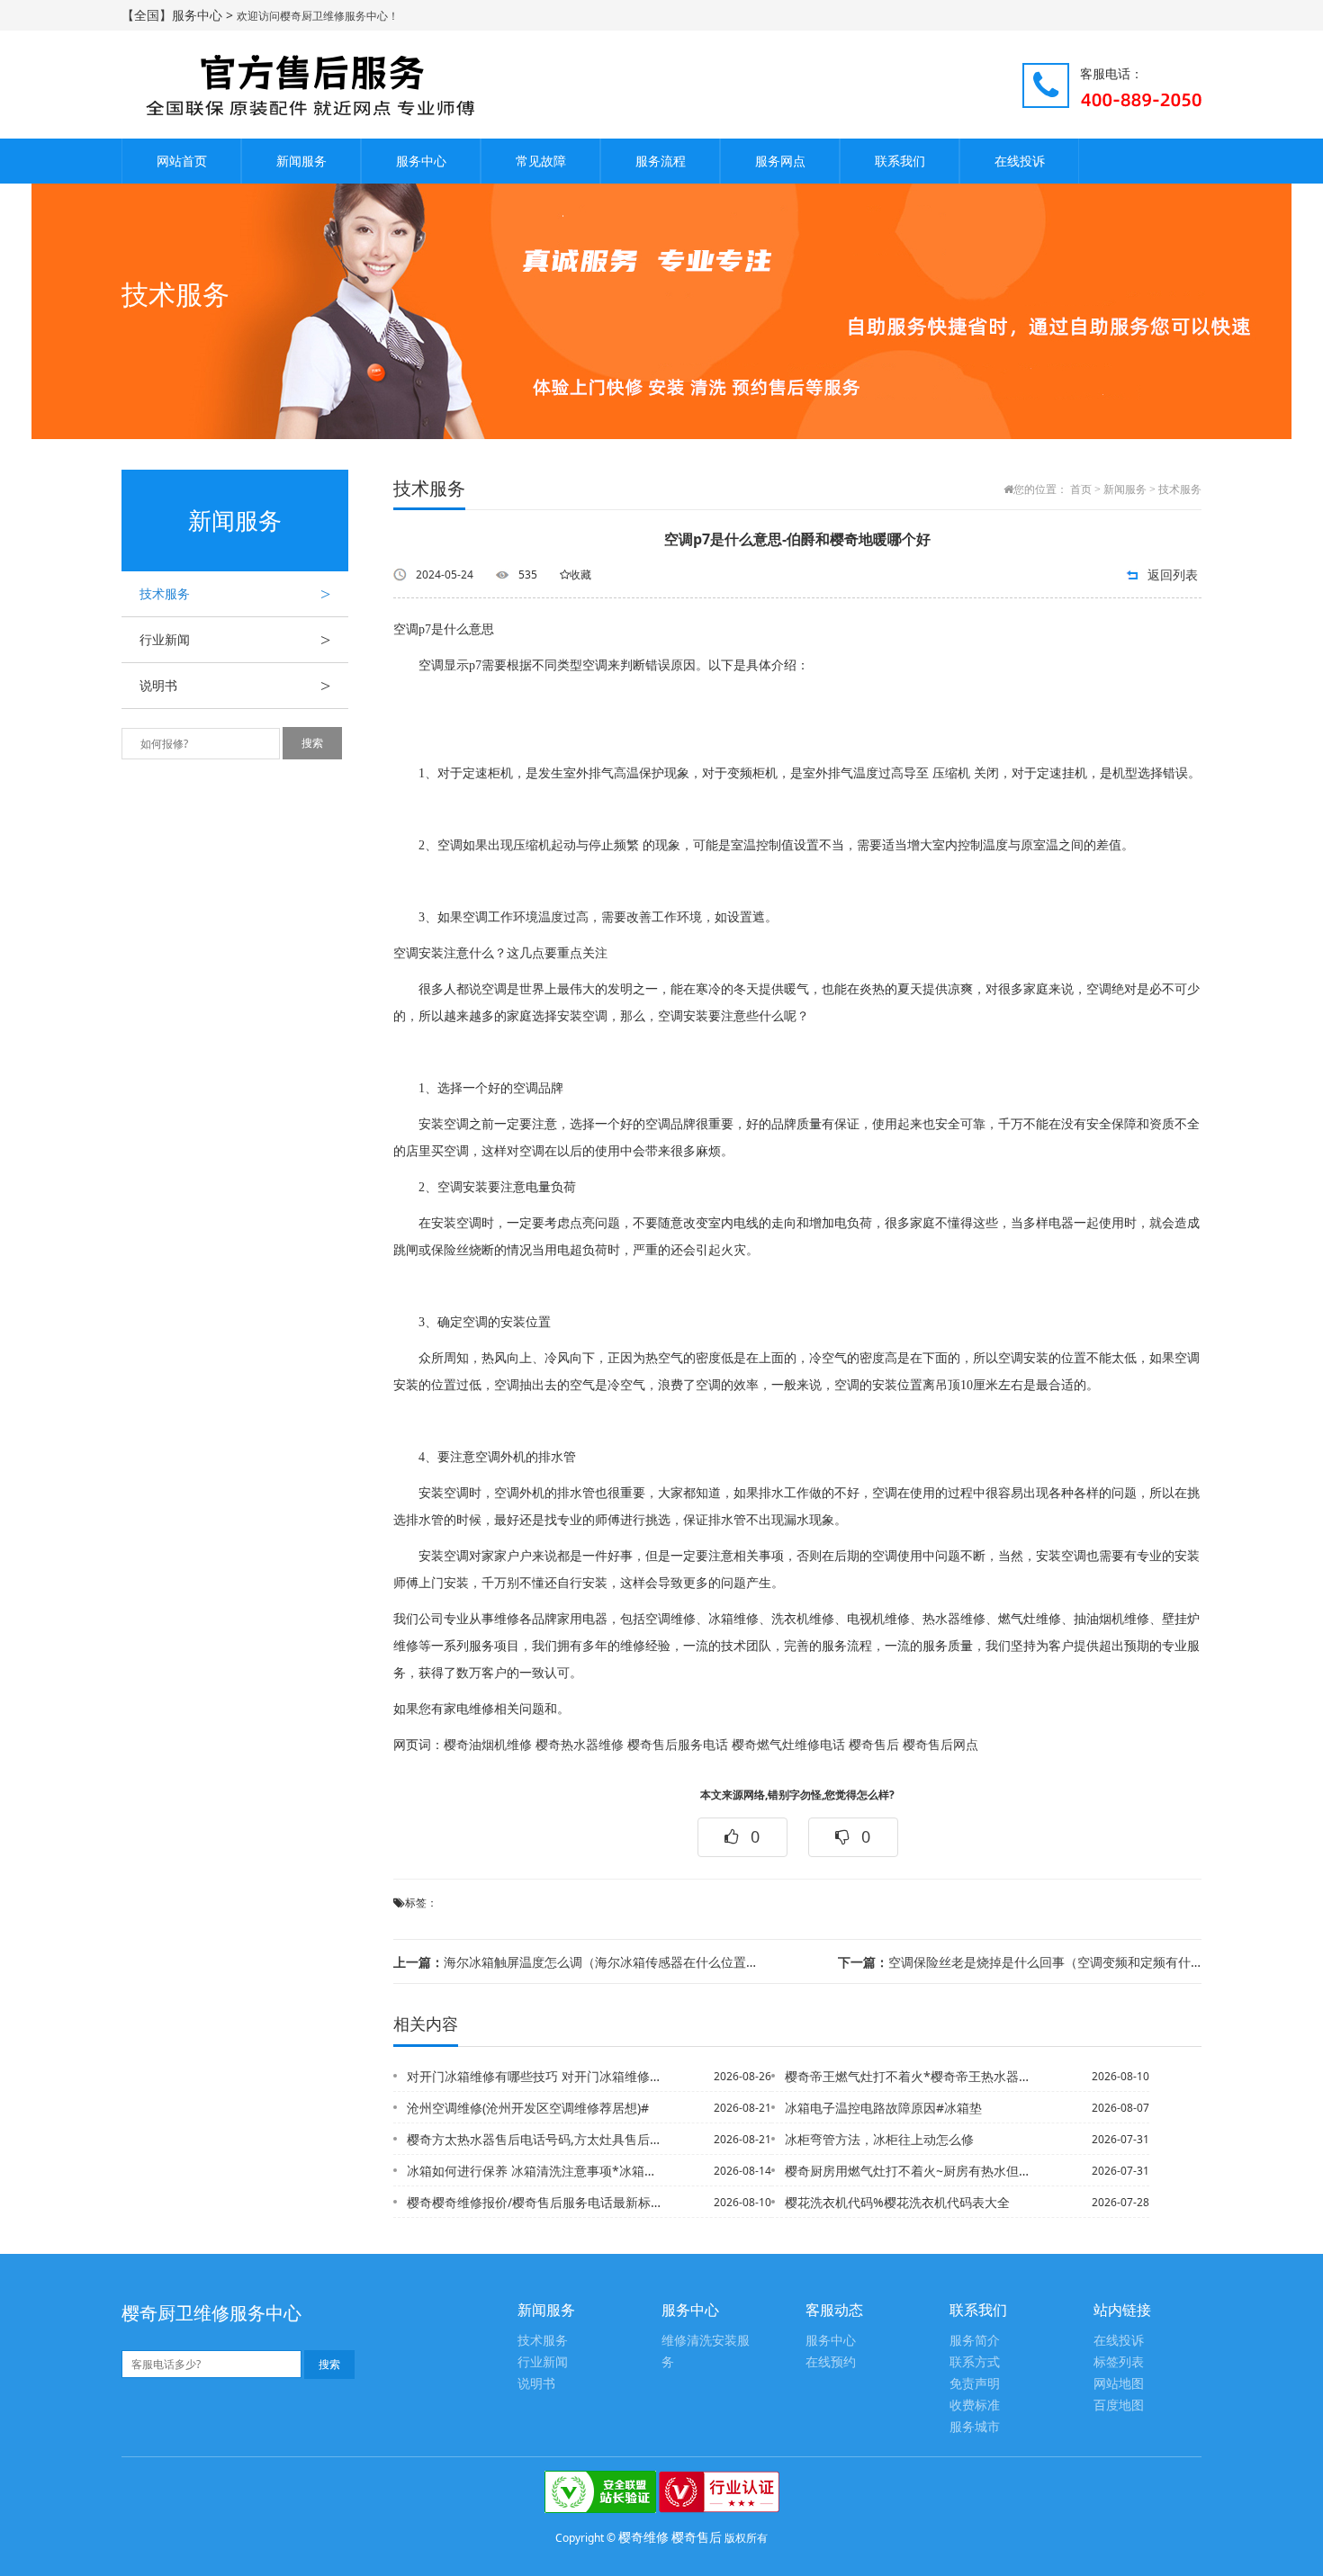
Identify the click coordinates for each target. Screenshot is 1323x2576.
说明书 (235, 686)
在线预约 (831, 2362)
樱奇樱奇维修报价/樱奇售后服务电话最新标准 (535, 2202)
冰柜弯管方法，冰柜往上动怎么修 (879, 2139)
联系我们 (900, 161)
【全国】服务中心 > (179, 15)
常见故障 (541, 161)
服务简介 (975, 2341)
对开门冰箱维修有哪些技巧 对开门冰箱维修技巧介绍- (535, 2076)
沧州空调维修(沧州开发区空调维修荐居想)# (528, 2108)
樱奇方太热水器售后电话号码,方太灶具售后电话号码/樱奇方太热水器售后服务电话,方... (535, 2139)
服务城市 (975, 2427)
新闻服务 (301, 161)
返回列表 (1173, 574)
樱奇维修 (643, 2537)
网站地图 (1119, 2384)
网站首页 (182, 161)
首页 (1081, 489)
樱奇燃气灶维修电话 (788, 1745)
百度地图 (1119, 2405)
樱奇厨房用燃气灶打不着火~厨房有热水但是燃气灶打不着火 (913, 2171)
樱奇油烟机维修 (488, 1745)
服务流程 (661, 161)
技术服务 (235, 594)
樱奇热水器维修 (580, 1745)
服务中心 (421, 161)
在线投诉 (1020, 161)
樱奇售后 (874, 1745)
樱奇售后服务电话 (678, 1745)
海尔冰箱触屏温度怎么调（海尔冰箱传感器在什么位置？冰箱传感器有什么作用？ (575, 1962)
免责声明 (975, 2384)
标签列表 (1119, 2362)
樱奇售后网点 (940, 1745)
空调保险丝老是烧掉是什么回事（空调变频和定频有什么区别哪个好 (1020, 1962)
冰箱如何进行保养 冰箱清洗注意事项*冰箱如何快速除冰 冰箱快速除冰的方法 (535, 2171)
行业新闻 (235, 640)
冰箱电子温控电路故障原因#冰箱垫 (883, 2108)
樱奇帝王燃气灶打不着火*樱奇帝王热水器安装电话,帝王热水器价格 (913, 2076)
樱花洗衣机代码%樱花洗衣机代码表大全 (897, 2202)
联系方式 (975, 2362)
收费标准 (975, 2405)
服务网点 (780, 161)
